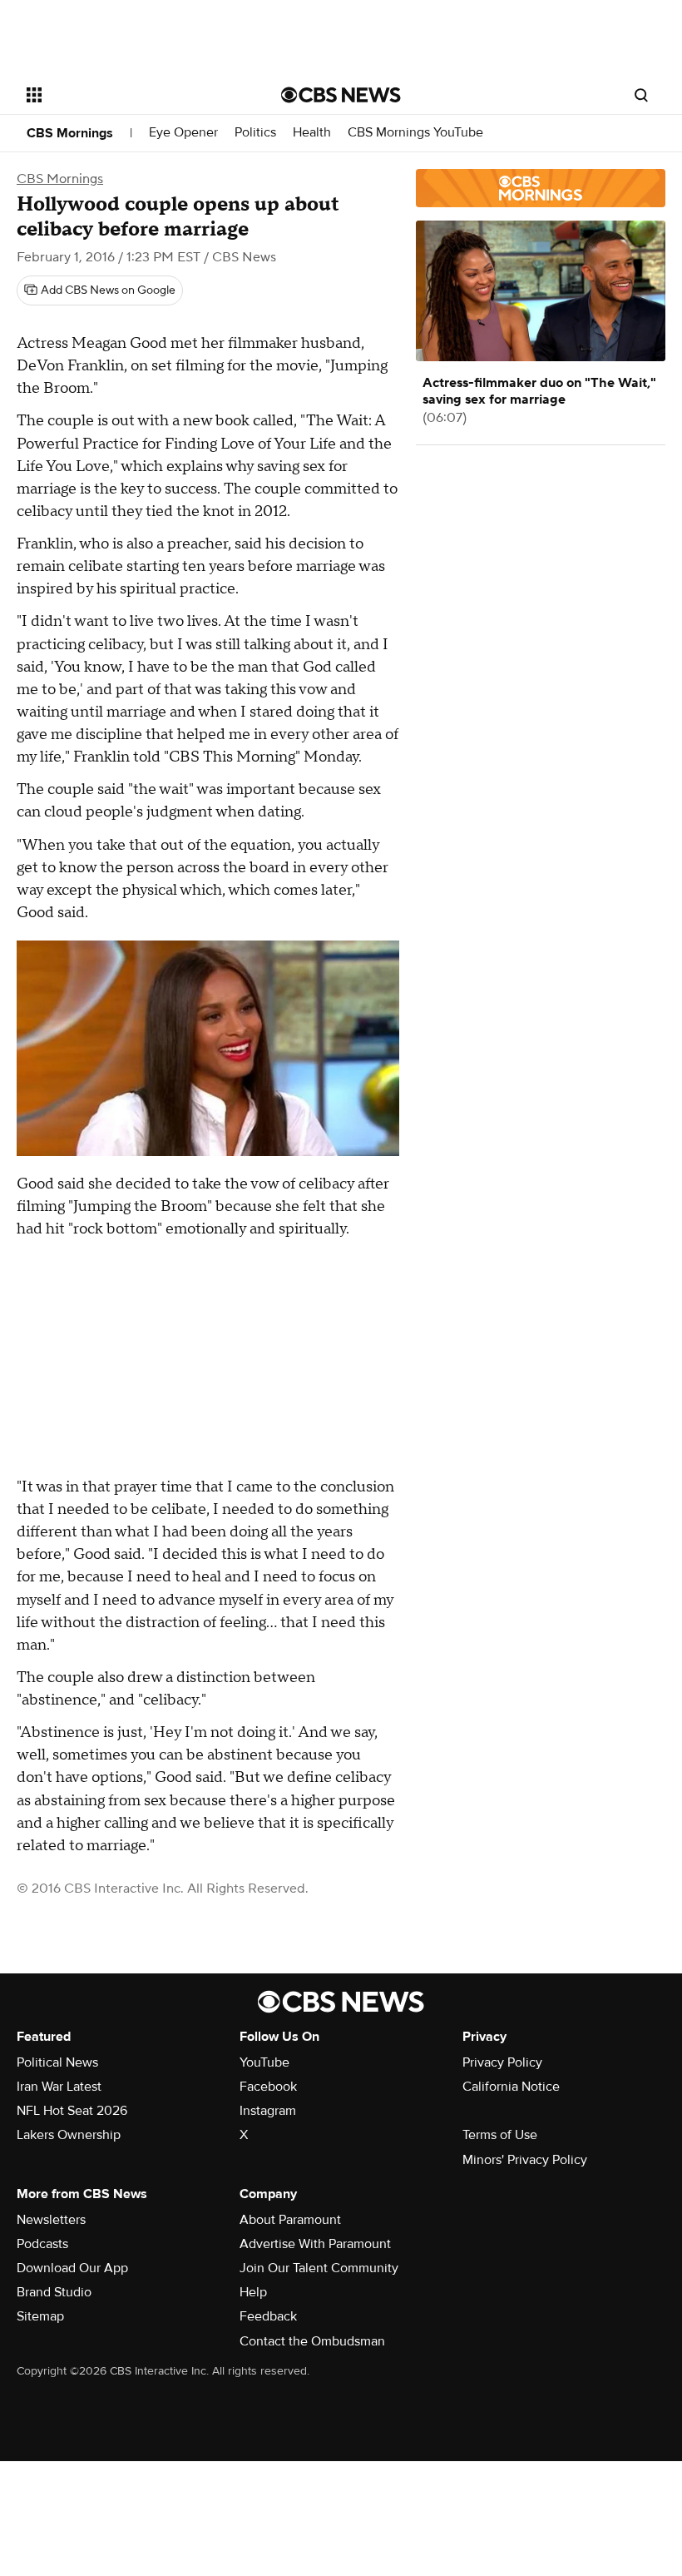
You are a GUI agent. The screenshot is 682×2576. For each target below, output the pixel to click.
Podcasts (42, 2244)
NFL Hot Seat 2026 (72, 2111)
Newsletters (51, 2220)
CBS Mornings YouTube (415, 133)
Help (253, 2292)
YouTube (264, 2062)
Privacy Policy (502, 2062)
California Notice (511, 2087)
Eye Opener (183, 133)
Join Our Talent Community (319, 2268)
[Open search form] (641, 95)
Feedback (268, 2316)
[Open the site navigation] (131, 95)
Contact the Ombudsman (312, 2341)
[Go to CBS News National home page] (341, 95)
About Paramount (290, 2220)
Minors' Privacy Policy (525, 2160)
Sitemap (40, 2316)
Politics (255, 133)
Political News (57, 2062)
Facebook (268, 2087)
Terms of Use (500, 2135)
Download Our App (72, 2268)
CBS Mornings (70, 133)
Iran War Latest (59, 2087)
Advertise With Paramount (315, 2244)
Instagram (268, 2111)
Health (312, 133)
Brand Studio (54, 2292)
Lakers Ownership (69, 2135)
